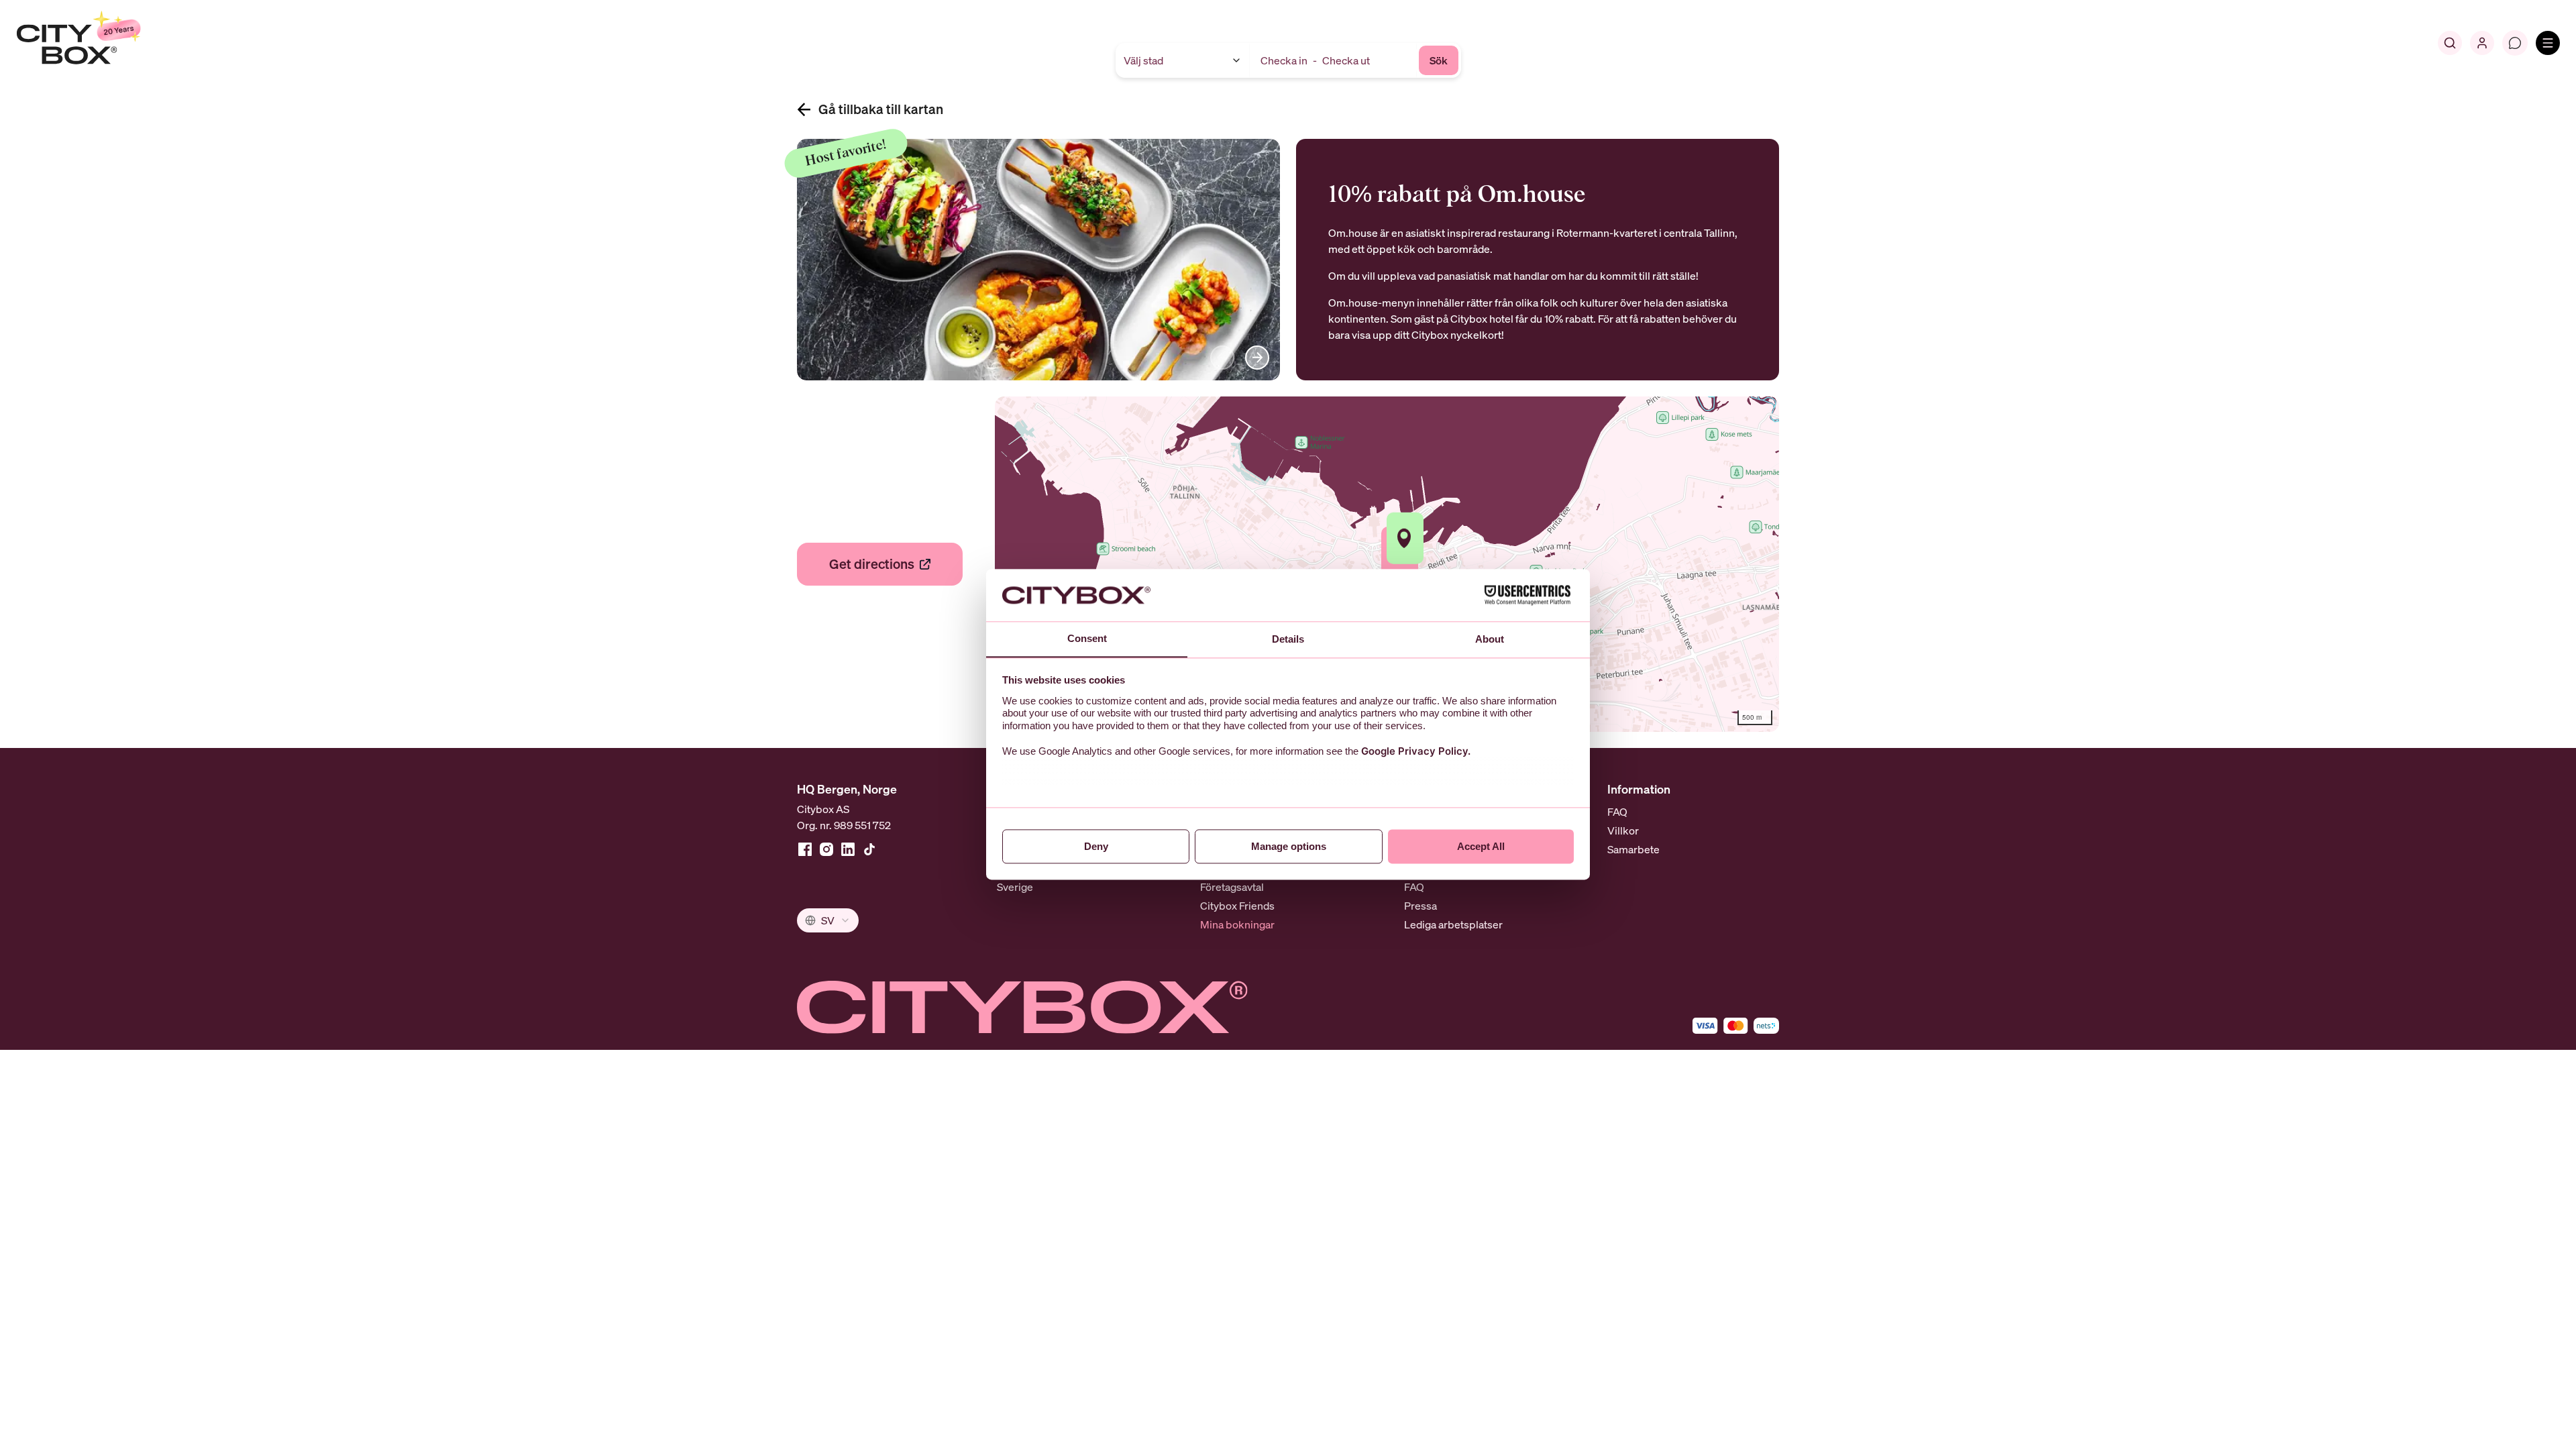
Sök (1439, 60)
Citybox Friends (1237, 906)
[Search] (2450, 43)
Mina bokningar (1237, 924)
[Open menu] (2548, 43)
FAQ (1414, 887)
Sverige (1015, 887)
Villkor (1623, 830)
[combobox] (828, 920)
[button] (1405, 538)
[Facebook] (805, 849)
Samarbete (1633, 849)
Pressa (1420, 906)
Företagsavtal (1232, 887)
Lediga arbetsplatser (1453, 924)
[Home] (111, 43)
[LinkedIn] (848, 849)
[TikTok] (869, 849)
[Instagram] (826, 849)
